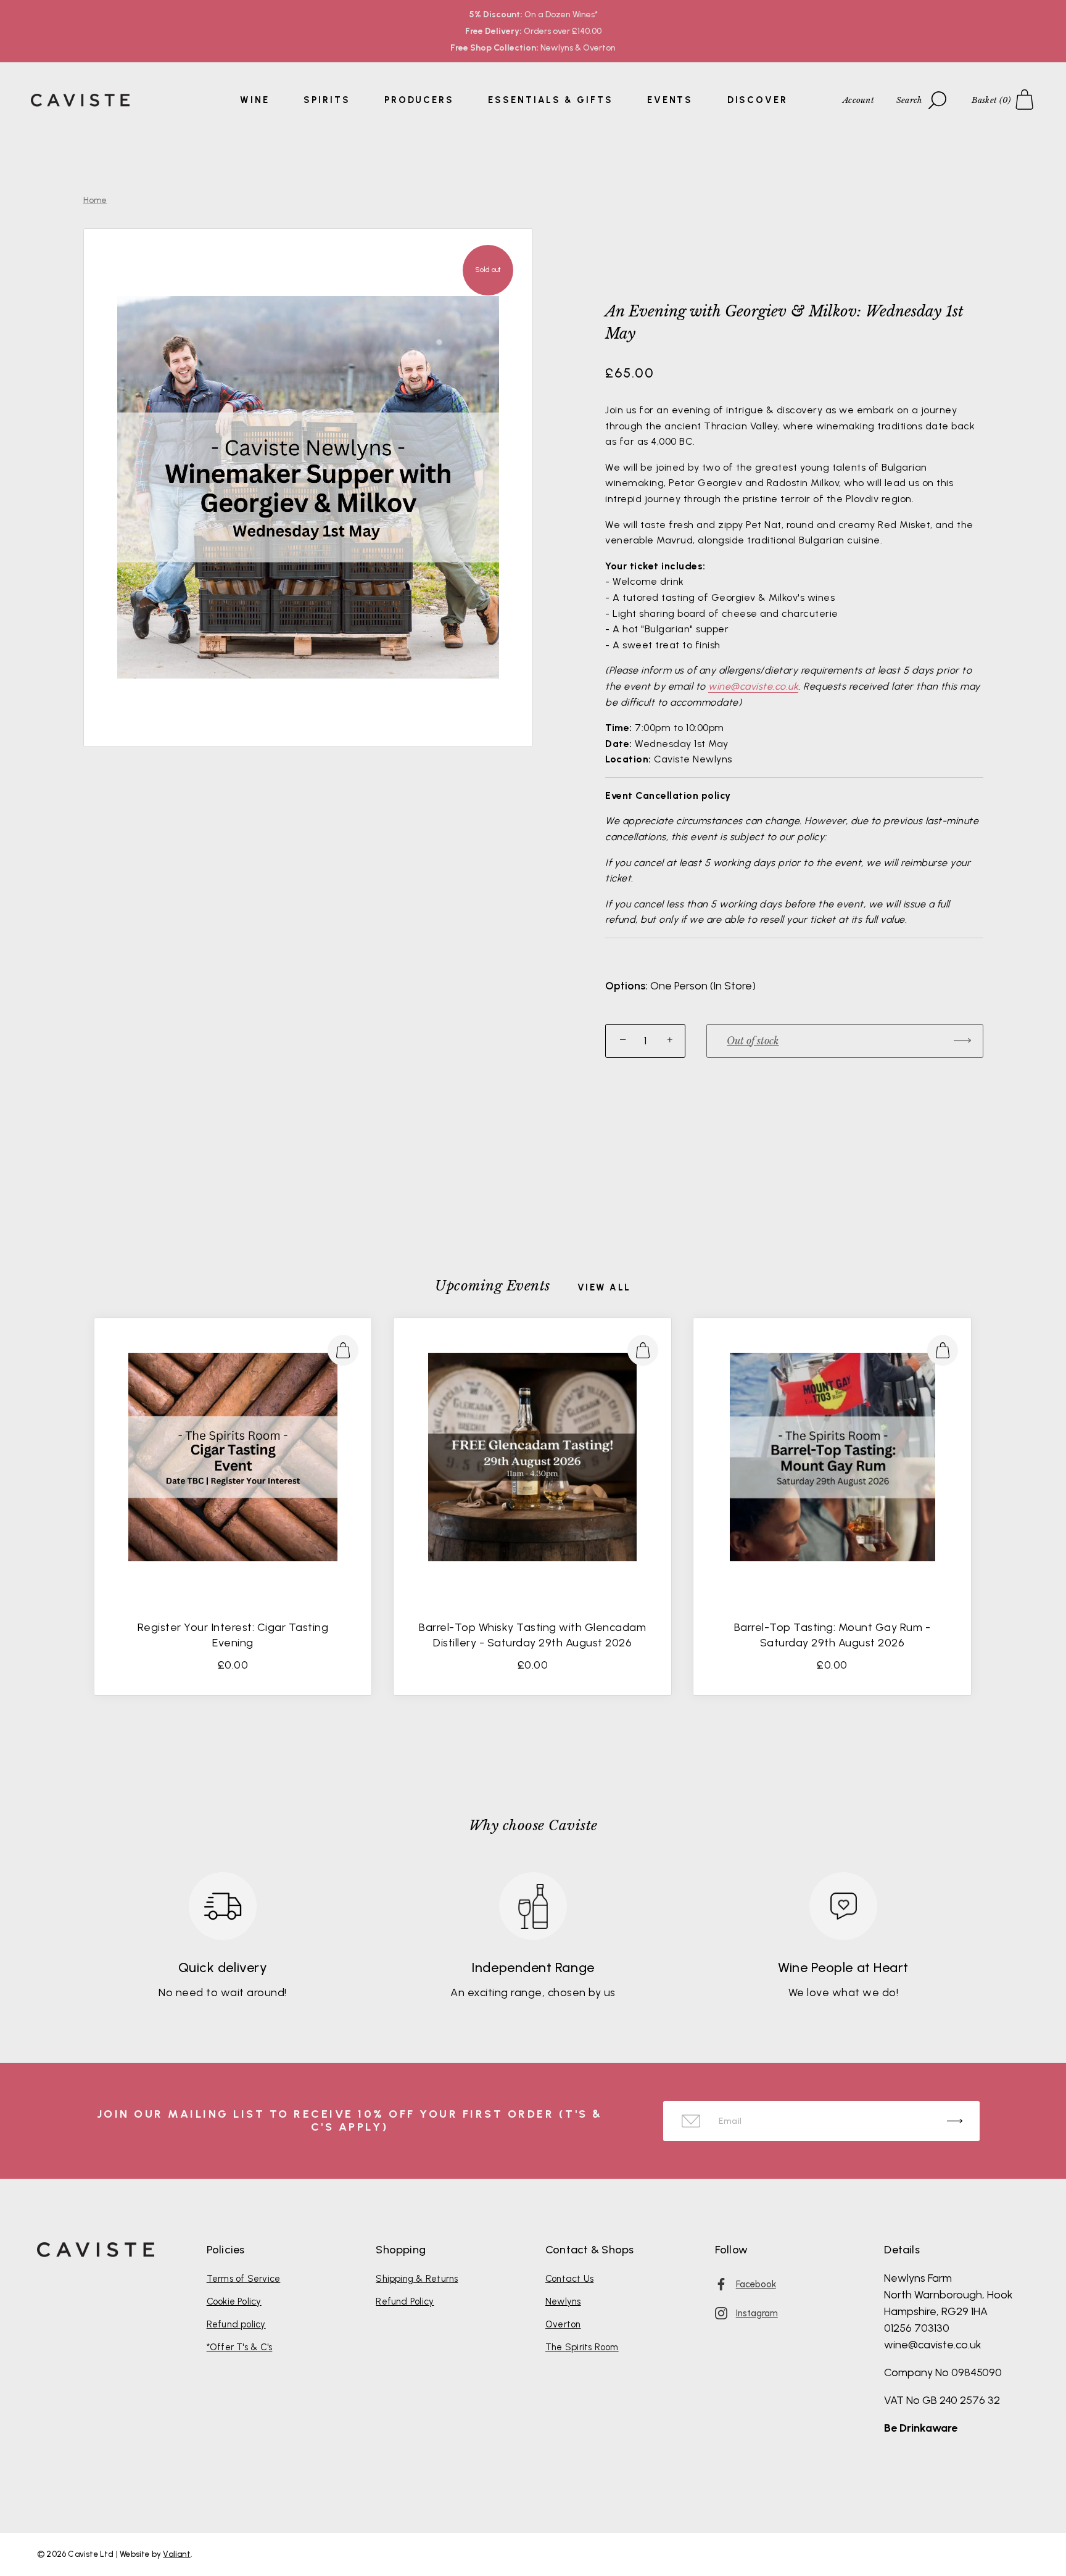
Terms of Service (244, 2279)
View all (604, 1288)
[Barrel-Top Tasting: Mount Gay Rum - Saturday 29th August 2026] (832, 1457)
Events (670, 100)
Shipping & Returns (417, 2279)
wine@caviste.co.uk (753, 686)
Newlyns (563, 2301)
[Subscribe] (955, 2121)
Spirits (327, 100)
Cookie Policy (234, 2301)
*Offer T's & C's (240, 2347)
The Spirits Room (582, 2347)
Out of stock (753, 1041)
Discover (758, 100)
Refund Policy (405, 2301)
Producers (419, 100)
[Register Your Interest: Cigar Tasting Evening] (233, 1457)
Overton (563, 2324)
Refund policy (236, 2324)
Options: (626, 986)
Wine (255, 100)
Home (95, 200)
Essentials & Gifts (550, 100)
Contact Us (569, 2279)
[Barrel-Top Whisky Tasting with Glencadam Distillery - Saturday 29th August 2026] (532, 1457)
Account (858, 100)
